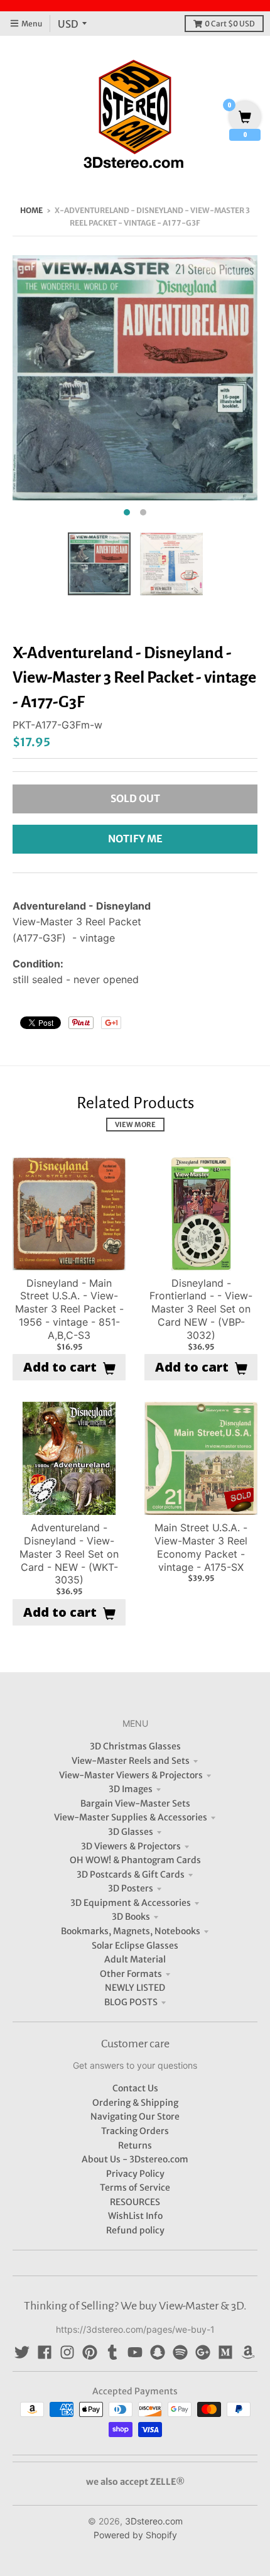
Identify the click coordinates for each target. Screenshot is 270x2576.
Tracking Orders (135, 2131)
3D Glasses (131, 1832)
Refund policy (135, 2230)
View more (135, 1125)
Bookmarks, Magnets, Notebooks (131, 1931)
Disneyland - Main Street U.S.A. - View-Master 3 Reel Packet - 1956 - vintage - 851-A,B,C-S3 (69, 1309)
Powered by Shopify (135, 2535)
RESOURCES (135, 2202)
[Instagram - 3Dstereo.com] (67, 2352)
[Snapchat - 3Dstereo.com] (158, 2352)
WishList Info (135, 2216)
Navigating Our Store (135, 2116)
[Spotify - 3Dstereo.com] (180, 2352)
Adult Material (135, 1959)
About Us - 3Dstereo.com (135, 2159)
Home (31, 210)
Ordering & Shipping (135, 2103)
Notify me (135, 839)
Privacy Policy (135, 2174)
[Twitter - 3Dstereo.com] (22, 2352)
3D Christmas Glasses (135, 1746)
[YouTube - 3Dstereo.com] (135, 2352)
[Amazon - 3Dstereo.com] (248, 2352)
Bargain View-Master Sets (135, 1803)
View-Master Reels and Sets (131, 1761)
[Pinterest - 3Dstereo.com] (90, 2352)
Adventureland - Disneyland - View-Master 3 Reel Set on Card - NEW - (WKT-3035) (69, 1554)
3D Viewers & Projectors (131, 1846)
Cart (230, 24)
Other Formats (131, 1974)
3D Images (131, 1789)
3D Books (131, 1917)
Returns (135, 2145)
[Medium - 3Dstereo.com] (225, 2352)
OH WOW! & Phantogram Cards (135, 1860)
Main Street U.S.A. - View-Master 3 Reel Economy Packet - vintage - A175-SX (201, 1547)
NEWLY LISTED (135, 1988)
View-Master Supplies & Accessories (131, 1817)
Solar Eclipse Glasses (135, 1946)
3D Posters (131, 1888)
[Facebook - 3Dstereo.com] (45, 2352)
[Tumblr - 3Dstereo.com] (112, 2352)
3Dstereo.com (154, 2521)
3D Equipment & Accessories (131, 1903)
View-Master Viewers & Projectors (131, 1775)
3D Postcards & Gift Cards (131, 1874)
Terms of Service (135, 2188)
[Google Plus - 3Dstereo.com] (203, 2352)
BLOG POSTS (131, 2002)
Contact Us (135, 2088)
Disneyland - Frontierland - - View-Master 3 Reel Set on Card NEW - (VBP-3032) (201, 1309)
